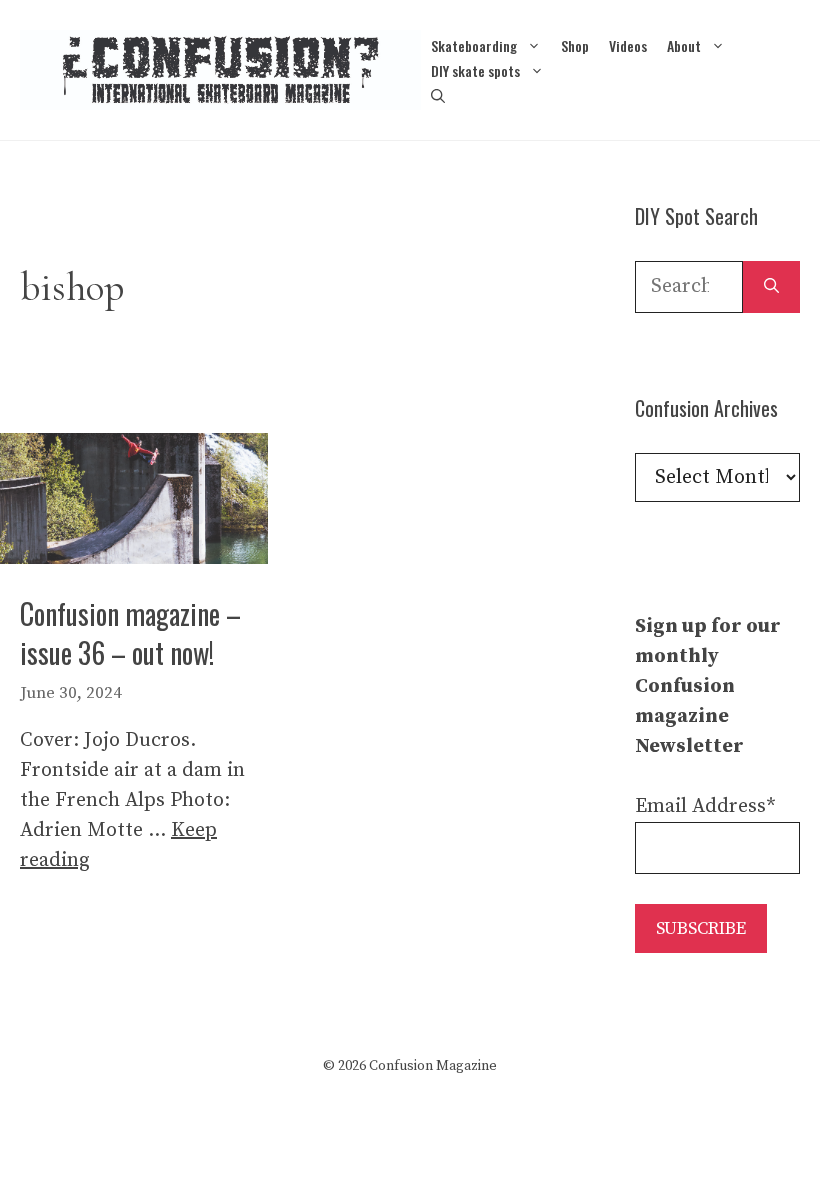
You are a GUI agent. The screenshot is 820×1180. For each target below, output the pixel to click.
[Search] (771, 287)
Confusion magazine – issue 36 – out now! (130, 633)
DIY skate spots (475, 70)
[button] (438, 95)
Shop (575, 45)
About (684, 45)
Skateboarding (474, 45)
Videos (628, 45)
